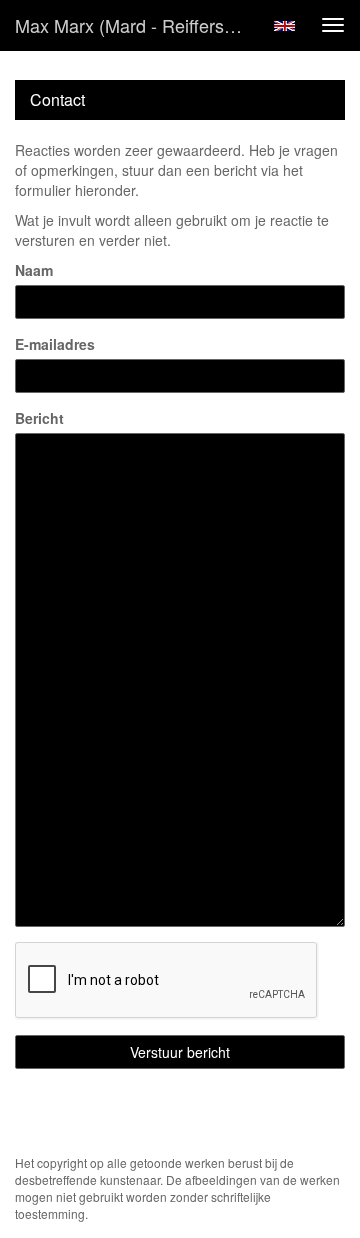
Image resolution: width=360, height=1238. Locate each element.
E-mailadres (55, 344)
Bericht (39, 418)
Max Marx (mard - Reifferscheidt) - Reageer (138, 25)
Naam (34, 270)
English (284, 26)
